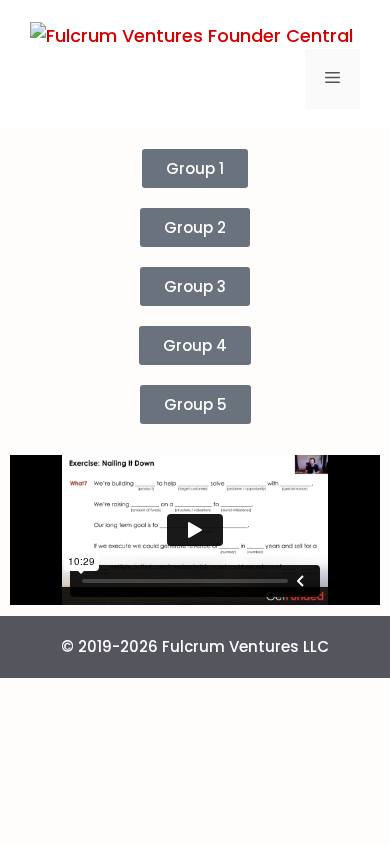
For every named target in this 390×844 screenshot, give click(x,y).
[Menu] (332, 79)
